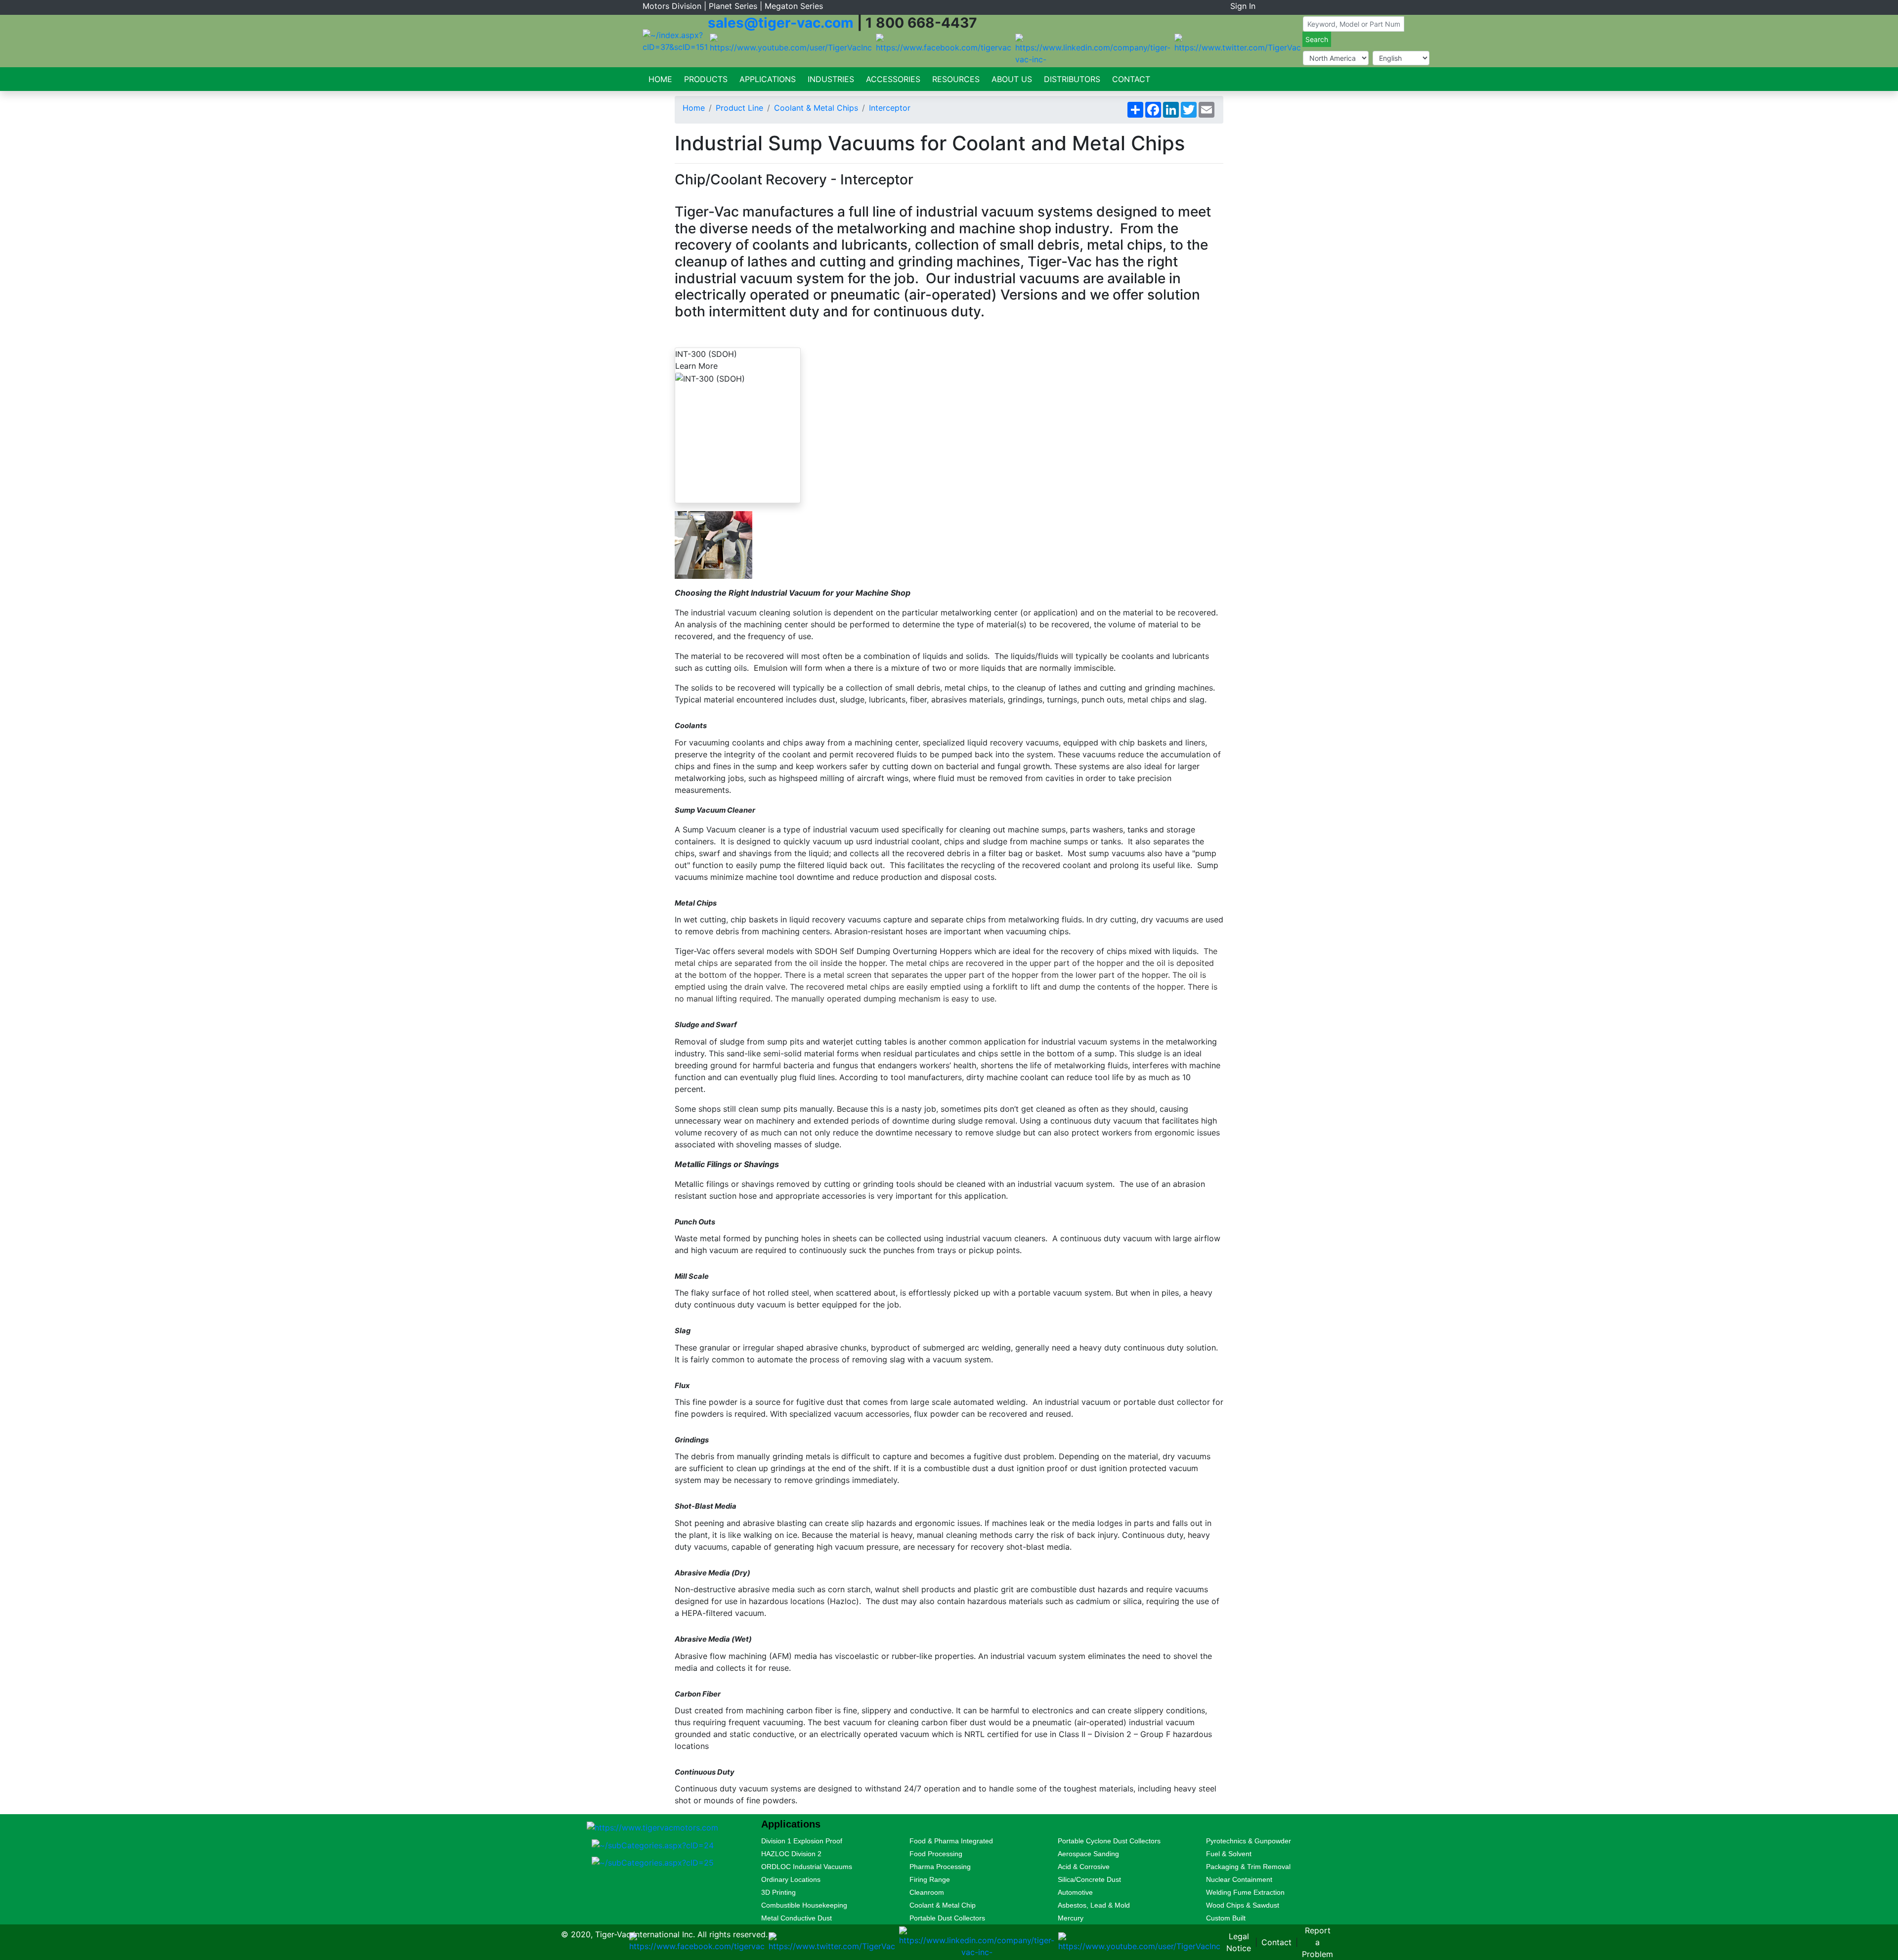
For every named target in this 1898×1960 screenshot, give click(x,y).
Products (706, 79)
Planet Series (733, 6)
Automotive (1075, 1892)
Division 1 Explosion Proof (802, 1841)
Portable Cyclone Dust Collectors (1109, 1841)
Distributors (1072, 79)
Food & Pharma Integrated (951, 1841)
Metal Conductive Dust (797, 1918)
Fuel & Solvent (1229, 1854)
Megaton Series (794, 6)
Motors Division (672, 6)
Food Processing (936, 1854)
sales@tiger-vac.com (781, 23)
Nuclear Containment (1239, 1879)
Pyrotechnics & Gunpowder (1249, 1841)
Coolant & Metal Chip (943, 1905)
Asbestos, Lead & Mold (1094, 1905)
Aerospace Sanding (1088, 1854)
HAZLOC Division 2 (791, 1854)
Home (660, 79)
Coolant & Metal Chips (816, 108)
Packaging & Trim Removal (1248, 1867)
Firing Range (930, 1879)
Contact (1131, 79)
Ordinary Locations (791, 1879)
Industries (831, 79)
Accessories (893, 79)
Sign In (1243, 6)
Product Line (739, 108)
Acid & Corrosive (1084, 1867)
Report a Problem (1317, 1942)
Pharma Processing (940, 1867)
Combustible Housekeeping (804, 1905)
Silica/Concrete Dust (1089, 1879)
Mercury (1071, 1918)
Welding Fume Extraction (1245, 1892)
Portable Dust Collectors (947, 1918)
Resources (956, 79)
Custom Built (1226, 1918)
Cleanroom (927, 1892)
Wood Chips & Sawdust (1243, 1905)
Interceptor (890, 108)
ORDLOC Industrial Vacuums (807, 1867)
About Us (1012, 79)
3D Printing (778, 1892)
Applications (768, 79)
